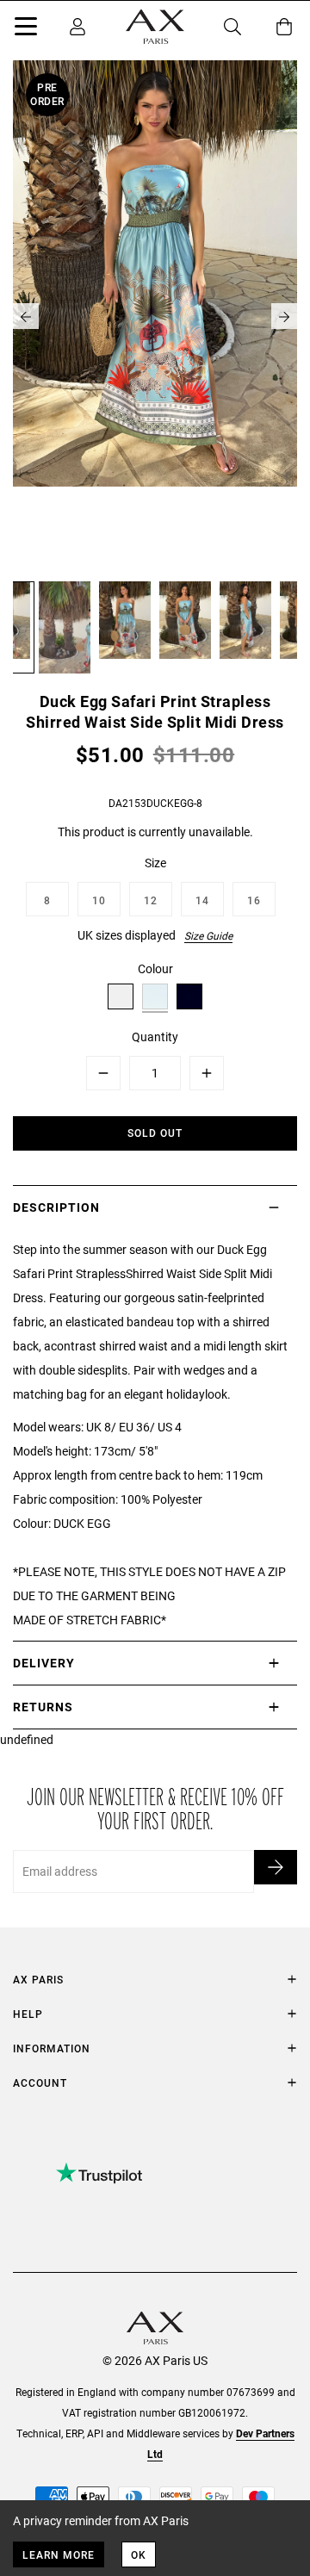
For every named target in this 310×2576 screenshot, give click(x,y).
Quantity (155, 1037)
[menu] (26, 29)
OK (139, 2554)
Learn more (59, 2554)
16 (254, 900)
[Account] (77, 27)
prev (26, 316)
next (284, 316)
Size (155, 863)
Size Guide (208, 935)
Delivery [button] (44, 1663)
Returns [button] (43, 1707)
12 (151, 900)
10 (99, 900)
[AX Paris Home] (155, 27)
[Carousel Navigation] (155, 316)
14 (202, 900)
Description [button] (56, 1207)
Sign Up (276, 1867)
